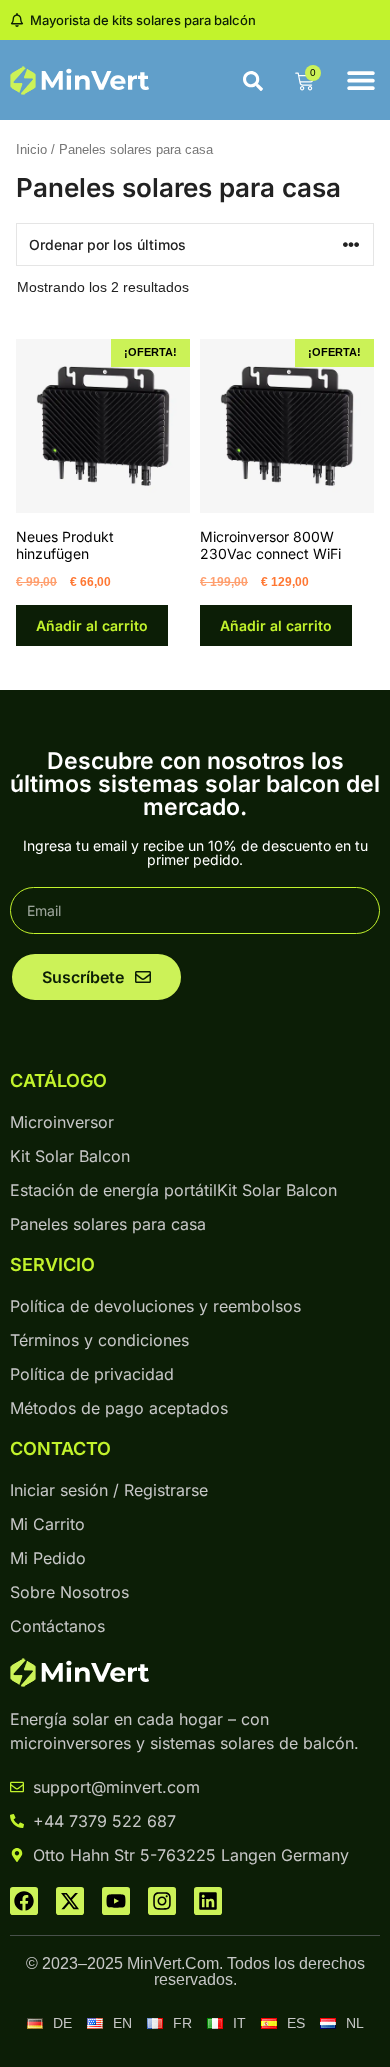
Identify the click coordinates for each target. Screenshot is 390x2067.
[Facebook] (24, 1901)
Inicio (31, 149)
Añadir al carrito (92, 625)
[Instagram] (162, 1901)
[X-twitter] (70, 1901)
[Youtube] (116, 1901)
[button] (360, 80)
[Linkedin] (208, 1901)
